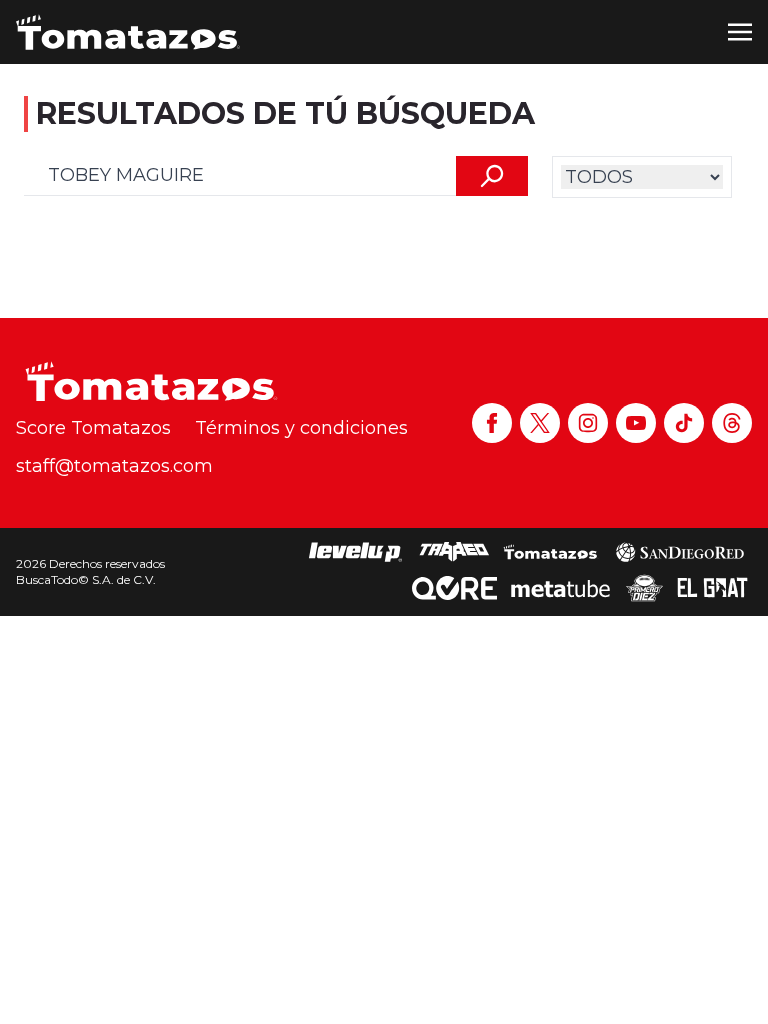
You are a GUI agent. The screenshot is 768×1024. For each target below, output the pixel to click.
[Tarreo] (454, 552)
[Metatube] (560, 588)
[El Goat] (712, 588)
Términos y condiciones (301, 428)
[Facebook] (492, 423)
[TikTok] (684, 423)
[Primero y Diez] (644, 588)
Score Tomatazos (93, 428)
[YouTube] (636, 423)
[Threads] (732, 423)
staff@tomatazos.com (114, 466)
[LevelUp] (356, 552)
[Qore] (454, 588)
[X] (540, 423)
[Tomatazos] (128, 32)
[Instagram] (588, 423)
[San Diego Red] (680, 552)
